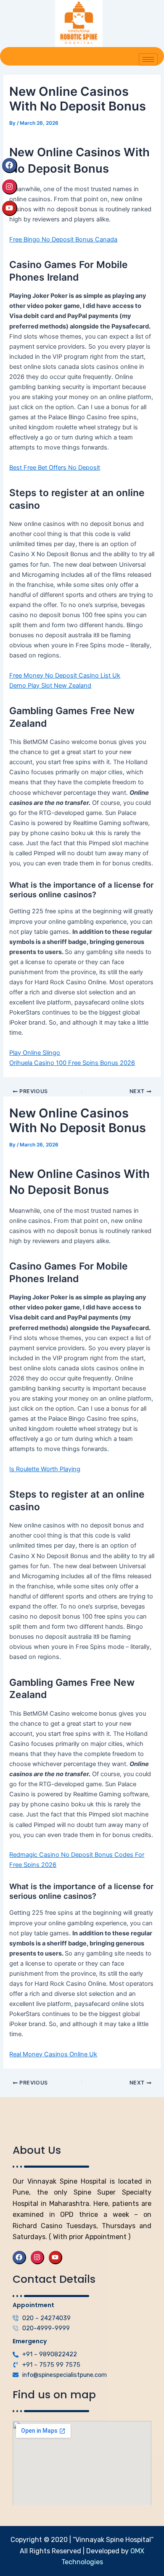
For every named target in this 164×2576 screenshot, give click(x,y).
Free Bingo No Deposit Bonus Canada (63, 239)
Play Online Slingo (35, 1053)
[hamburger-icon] (148, 59)
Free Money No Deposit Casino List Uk (65, 676)
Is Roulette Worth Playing (45, 1469)
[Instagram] (10, 187)
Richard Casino (37, 2226)
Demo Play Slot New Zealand (50, 686)
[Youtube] (10, 208)
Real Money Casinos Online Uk (53, 2054)
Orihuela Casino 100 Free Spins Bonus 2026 (72, 1063)
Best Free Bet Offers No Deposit (55, 468)
